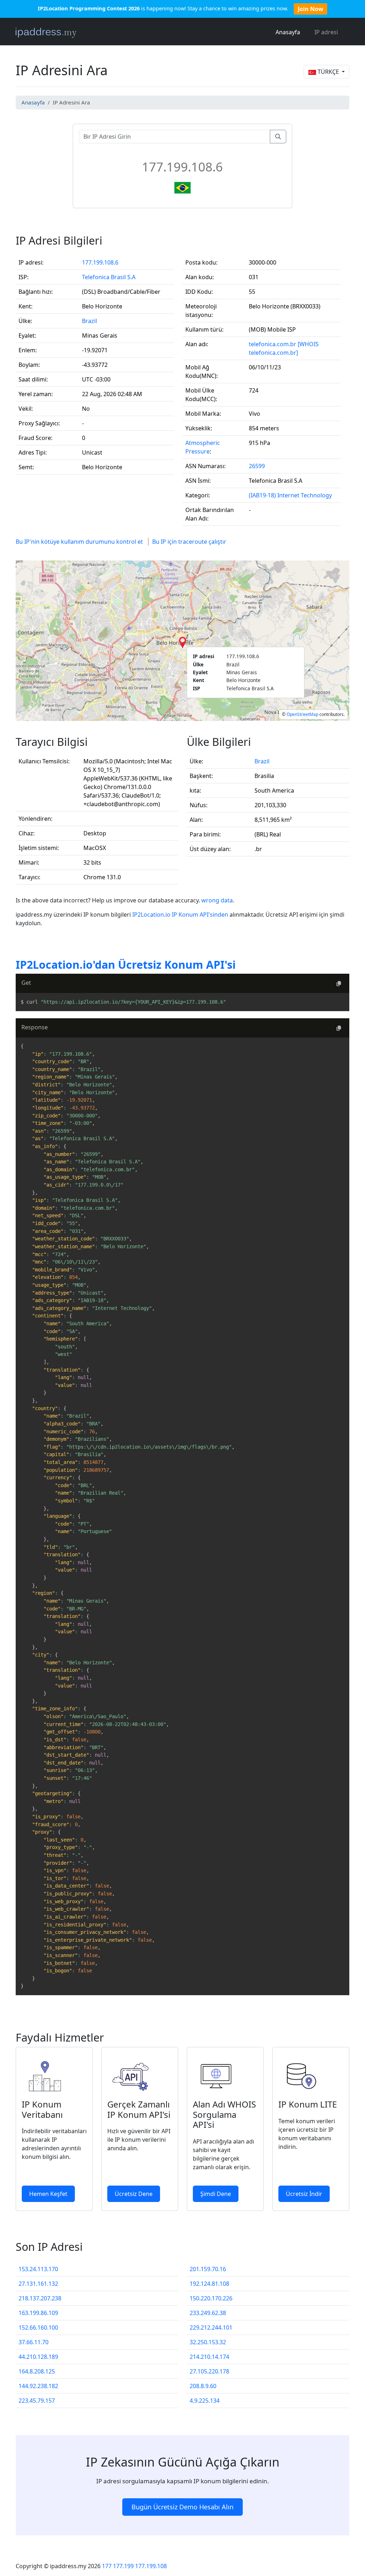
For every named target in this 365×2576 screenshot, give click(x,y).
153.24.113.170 (38, 2269)
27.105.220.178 (209, 2371)
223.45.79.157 (37, 2401)
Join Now (310, 9)
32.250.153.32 (208, 2342)
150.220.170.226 (211, 2298)
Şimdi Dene (216, 2194)
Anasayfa (288, 32)
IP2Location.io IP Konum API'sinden (181, 915)
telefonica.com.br (273, 344)
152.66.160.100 (38, 2327)
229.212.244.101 (211, 2327)
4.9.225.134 (205, 2401)
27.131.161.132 (38, 2284)
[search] (278, 137)
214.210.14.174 (209, 2357)
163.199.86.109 (38, 2313)
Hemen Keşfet (48, 2194)
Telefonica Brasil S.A (109, 277)
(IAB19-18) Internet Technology (290, 495)
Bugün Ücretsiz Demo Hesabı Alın (182, 2507)
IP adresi (326, 32)
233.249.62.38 (208, 2313)
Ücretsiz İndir (304, 2194)
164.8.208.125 (37, 2371)
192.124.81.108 (209, 2284)
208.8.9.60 (203, 2386)
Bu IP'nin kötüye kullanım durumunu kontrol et (79, 542)
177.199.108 (151, 2566)
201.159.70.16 (208, 2269)
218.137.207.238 (40, 2298)
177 (107, 2566)
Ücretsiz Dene (134, 2194)
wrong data (217, 900)
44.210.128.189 (38, 2357)
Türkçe (328, 72)
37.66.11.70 (34, 2342)
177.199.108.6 (100, 262)
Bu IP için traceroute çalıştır (189, 542)
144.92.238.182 (38, 2386)
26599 (257, 466)
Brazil (89, 321)
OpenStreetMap (302, 714)
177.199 (123, 2566)
